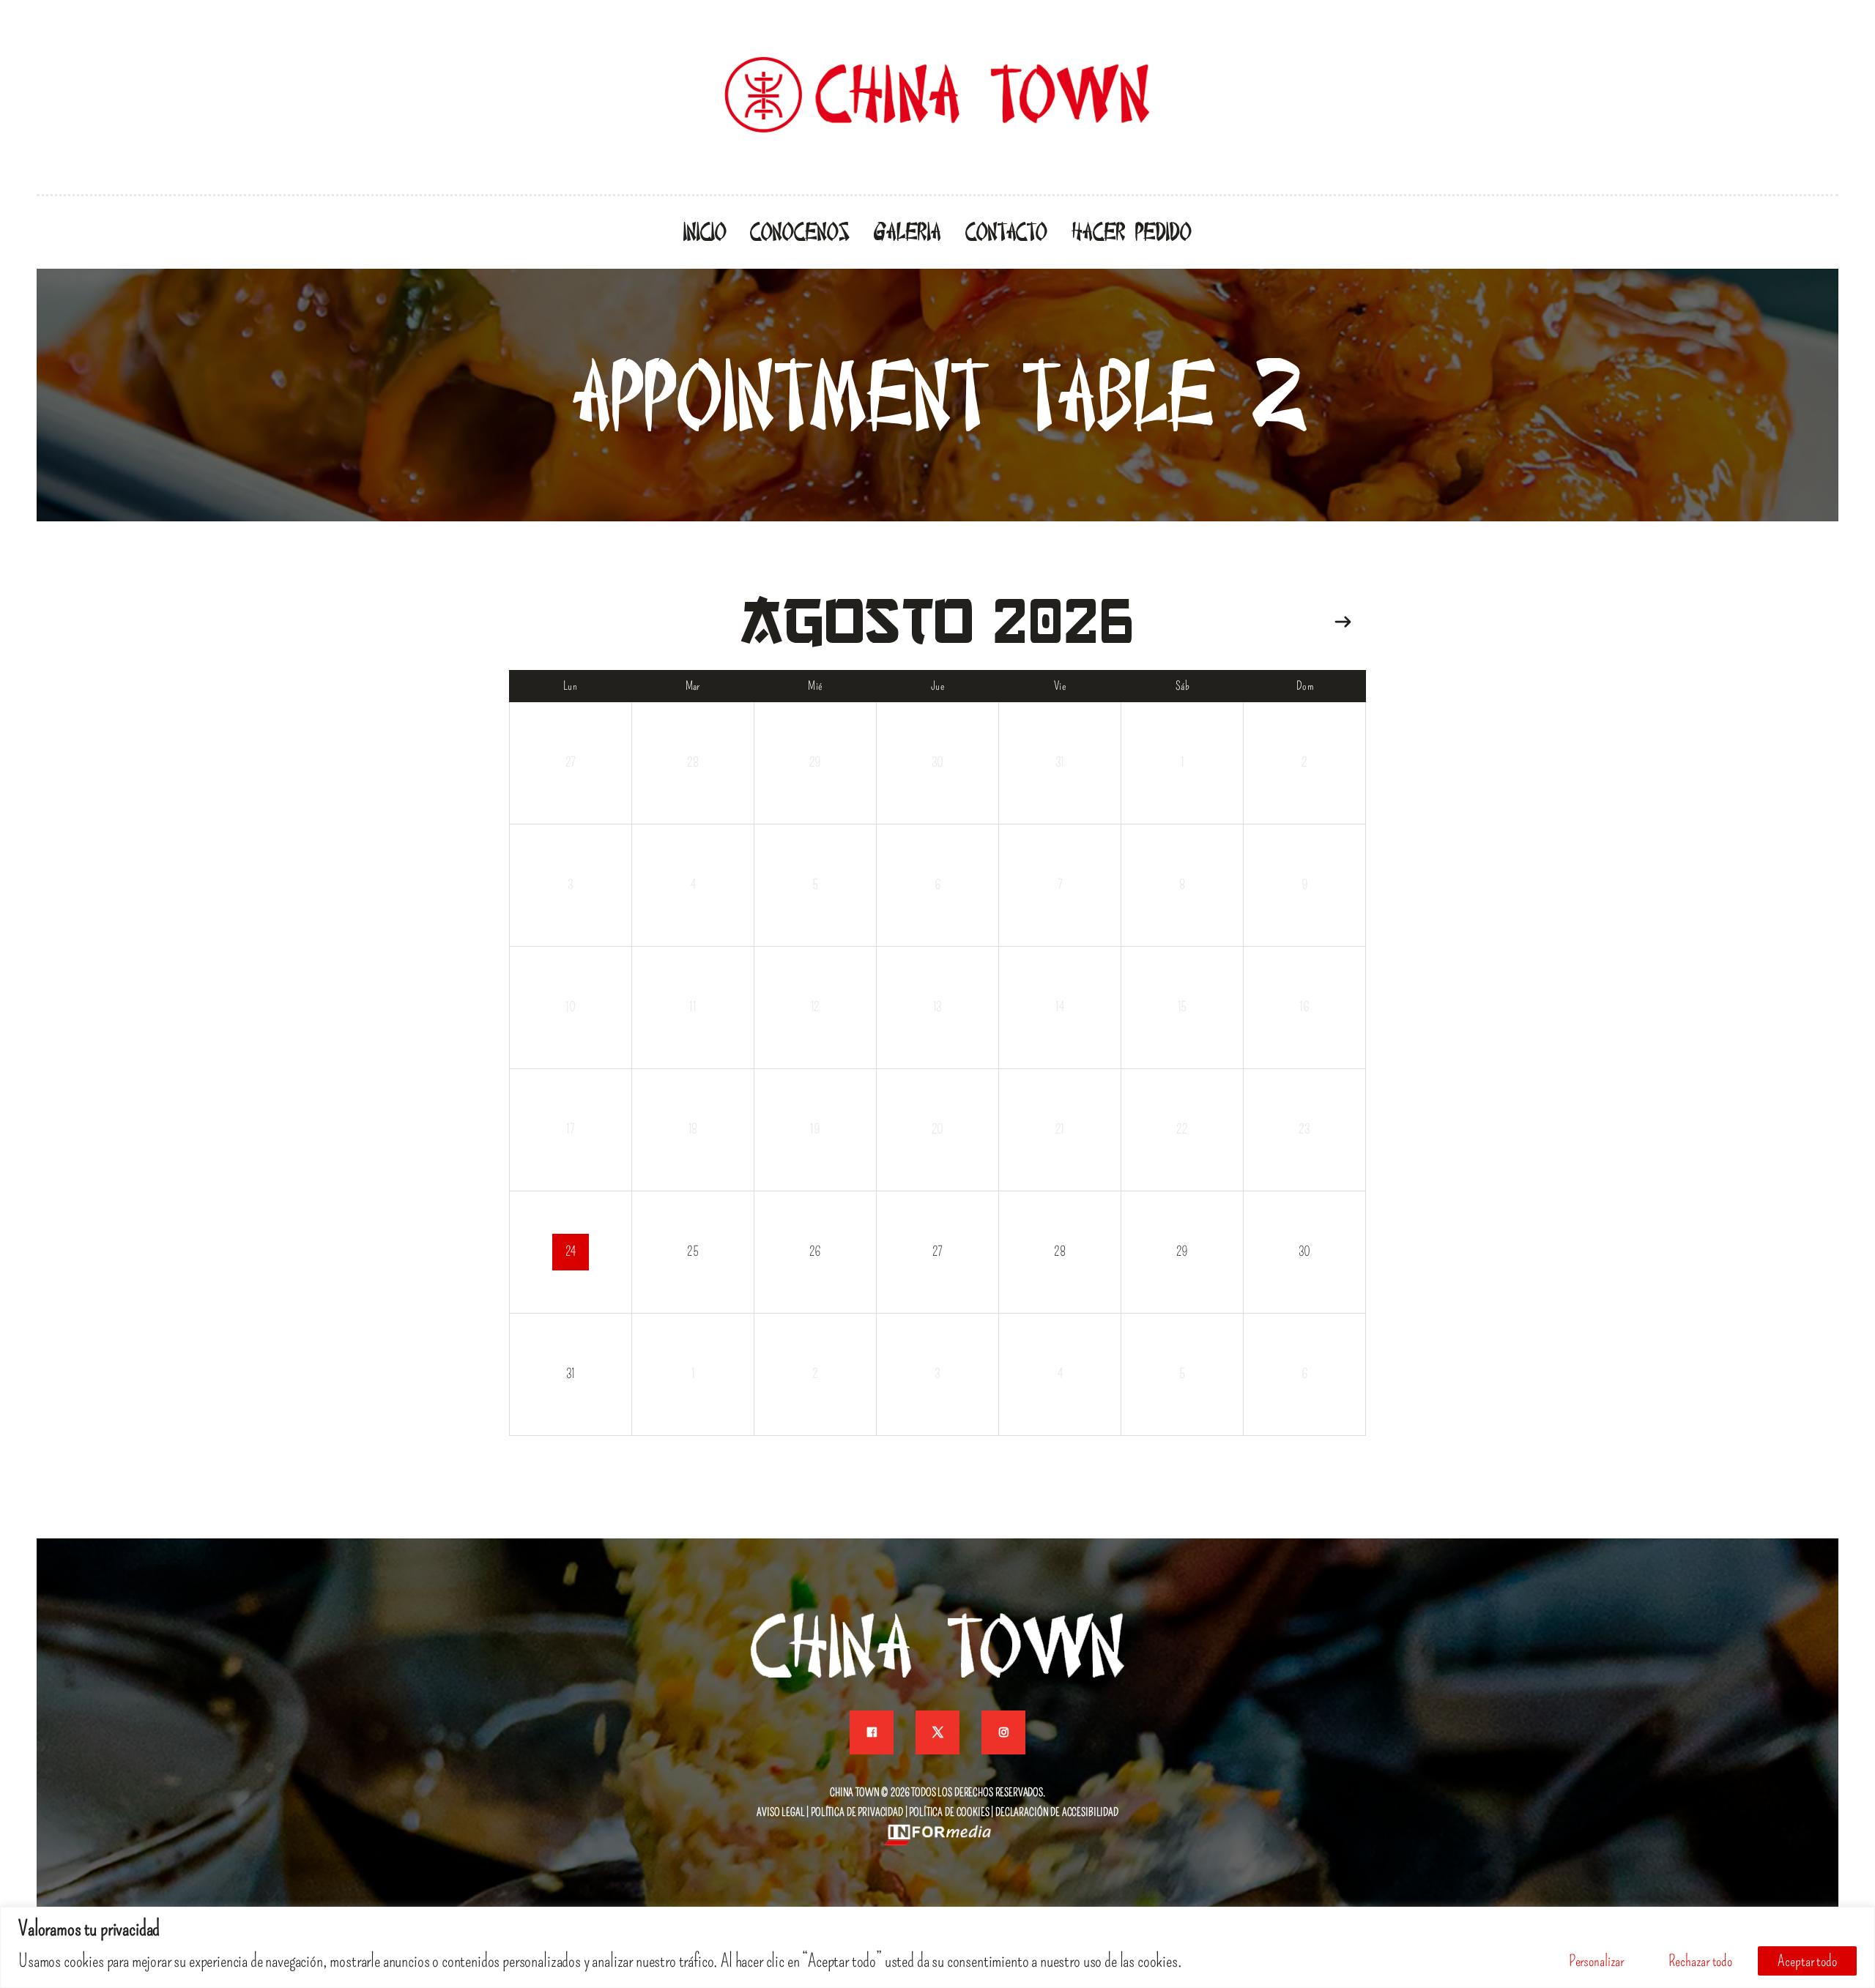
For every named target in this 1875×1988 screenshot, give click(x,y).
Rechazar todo (1700, 1961)
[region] (937, 1947)
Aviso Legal (780, 1812)
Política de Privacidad (857, 1812)
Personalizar (1596, 1961)
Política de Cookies (949, 1812)
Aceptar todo (1807, 1961)
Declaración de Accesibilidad (1057, 1812)
